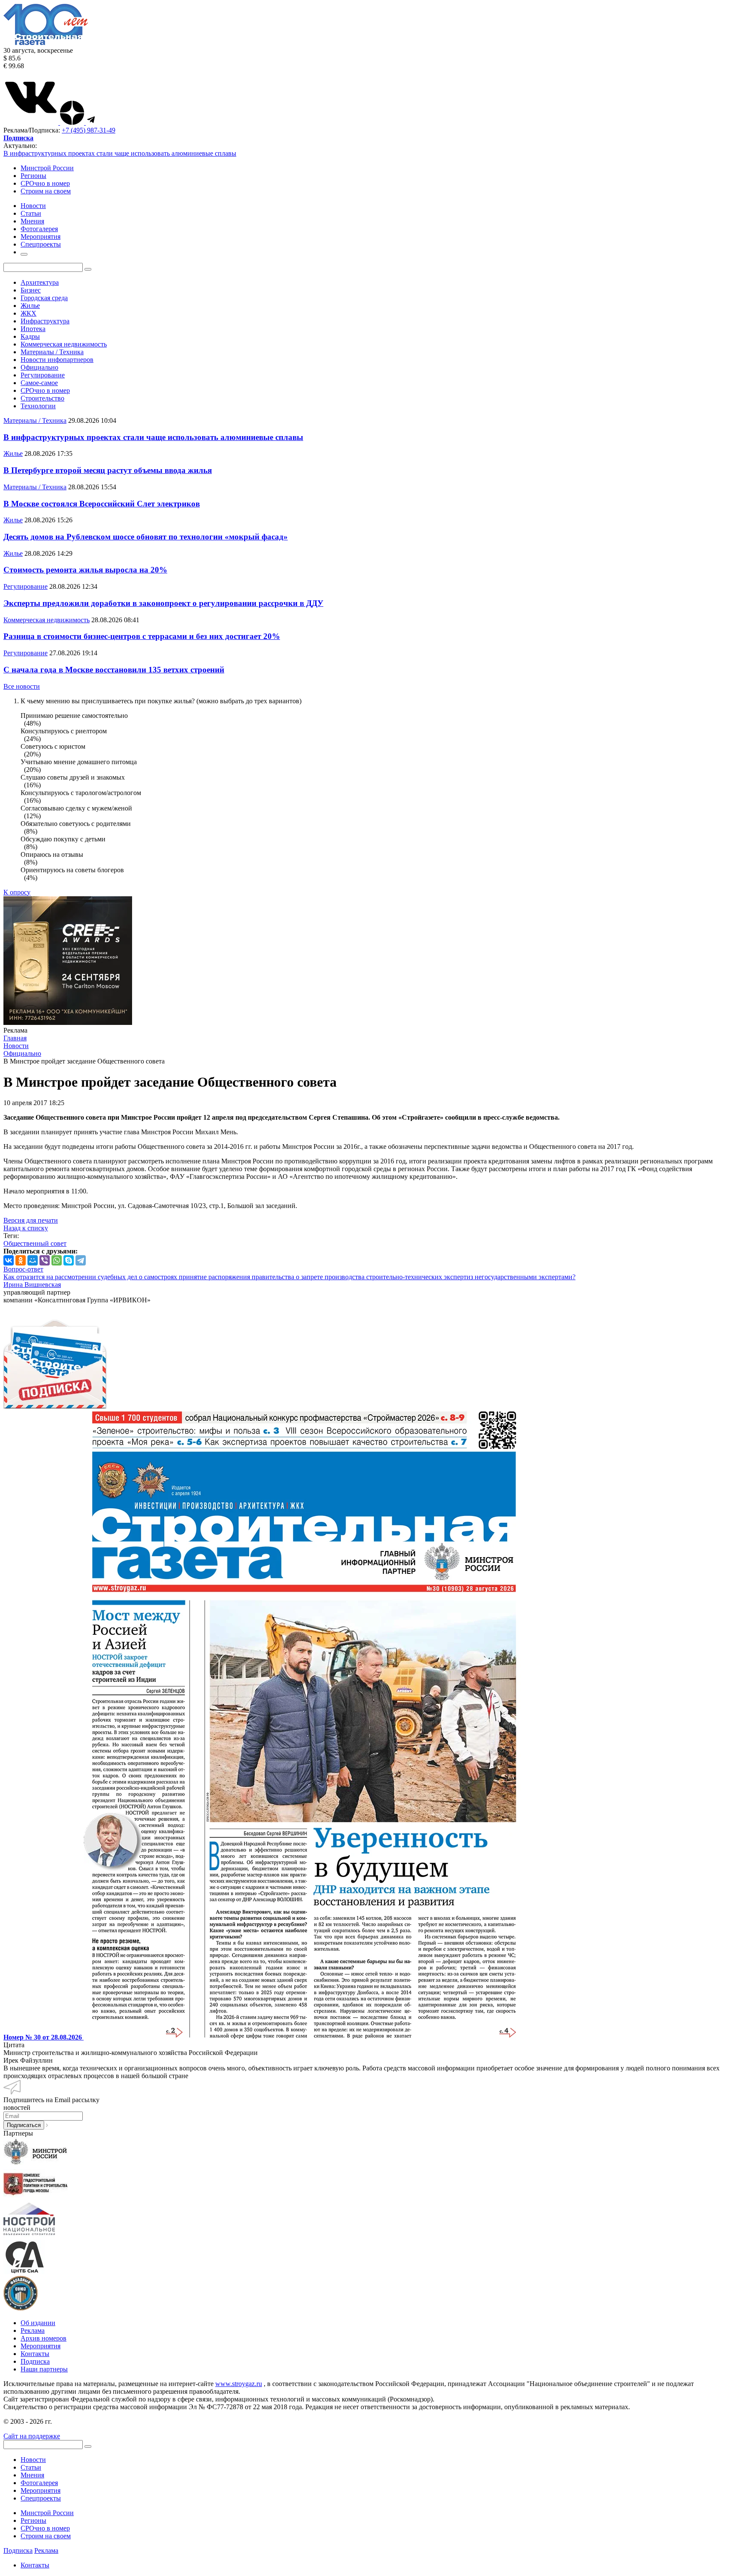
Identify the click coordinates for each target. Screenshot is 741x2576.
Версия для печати (31, 1220)
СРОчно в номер (45, 183)
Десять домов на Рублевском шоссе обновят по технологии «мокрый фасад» (146, 537)
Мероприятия (41, 2346)
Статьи (31, 2467)
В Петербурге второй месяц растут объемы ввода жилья (108, 470)
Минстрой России (47, 168)
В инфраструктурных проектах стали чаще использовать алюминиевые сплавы (120, 153)
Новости (33, 2460)
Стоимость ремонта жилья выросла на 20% (85, 570)
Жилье (30, 306)
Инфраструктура (45, 321)
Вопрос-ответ (23, 1269)
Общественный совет (35, 1243)
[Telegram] (81, 1260)
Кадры (30, 336)
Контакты (35, 2354)
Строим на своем (46, 191)
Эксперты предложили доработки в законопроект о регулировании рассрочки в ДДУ (163, 603)
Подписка (35, 2361)
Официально (39, 367)
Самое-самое (39, 383)
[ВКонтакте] (9, 1260)
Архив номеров (44, 2338)
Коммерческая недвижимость (64, 344)
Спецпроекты (41, 2498)
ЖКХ (29, 313)
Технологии (38, 406)
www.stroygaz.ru (239, 2384)
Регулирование (43, 375)
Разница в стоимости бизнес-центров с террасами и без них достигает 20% (142, 636)
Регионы (33, 176)
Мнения (32, 2475)
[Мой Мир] (33, 1260)
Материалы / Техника (52, 352)
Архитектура (40, 282)
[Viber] (45, 1260)
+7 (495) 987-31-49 (89, 130)
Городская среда (44, 298)
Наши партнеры (44, 2369)
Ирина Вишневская (32, 1285)
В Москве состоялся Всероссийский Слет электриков (102, 504)
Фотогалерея (39, 2483)
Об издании (38, 2323)
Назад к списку (26, 1228)
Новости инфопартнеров (57, 360)
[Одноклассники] (21, 1260)
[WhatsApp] (57, 1260)
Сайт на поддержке (32, 2436)
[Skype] (69, 1260)
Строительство (42, 398)
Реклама (33, 2330)
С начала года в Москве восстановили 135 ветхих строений (114, 670)
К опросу (17, 892)
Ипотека (33, 329)
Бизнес (31, 290)
